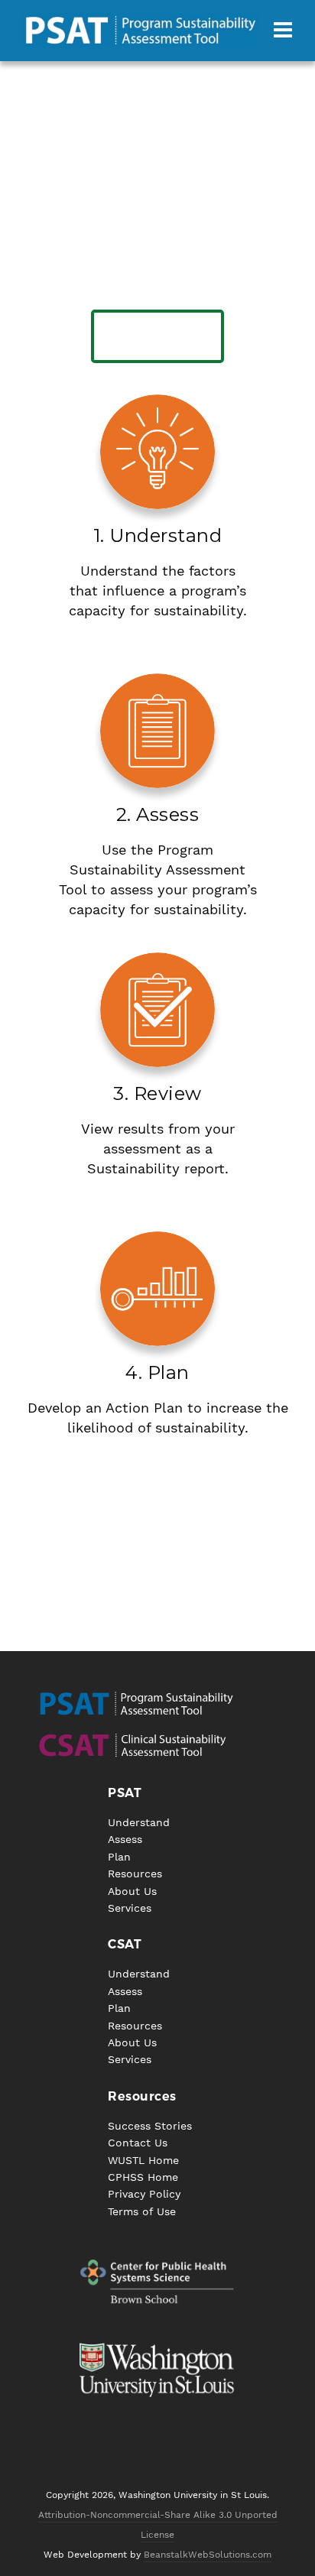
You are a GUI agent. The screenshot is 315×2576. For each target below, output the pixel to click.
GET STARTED (158, 336)
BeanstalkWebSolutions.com (208, 2555)
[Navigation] (283, 31)
